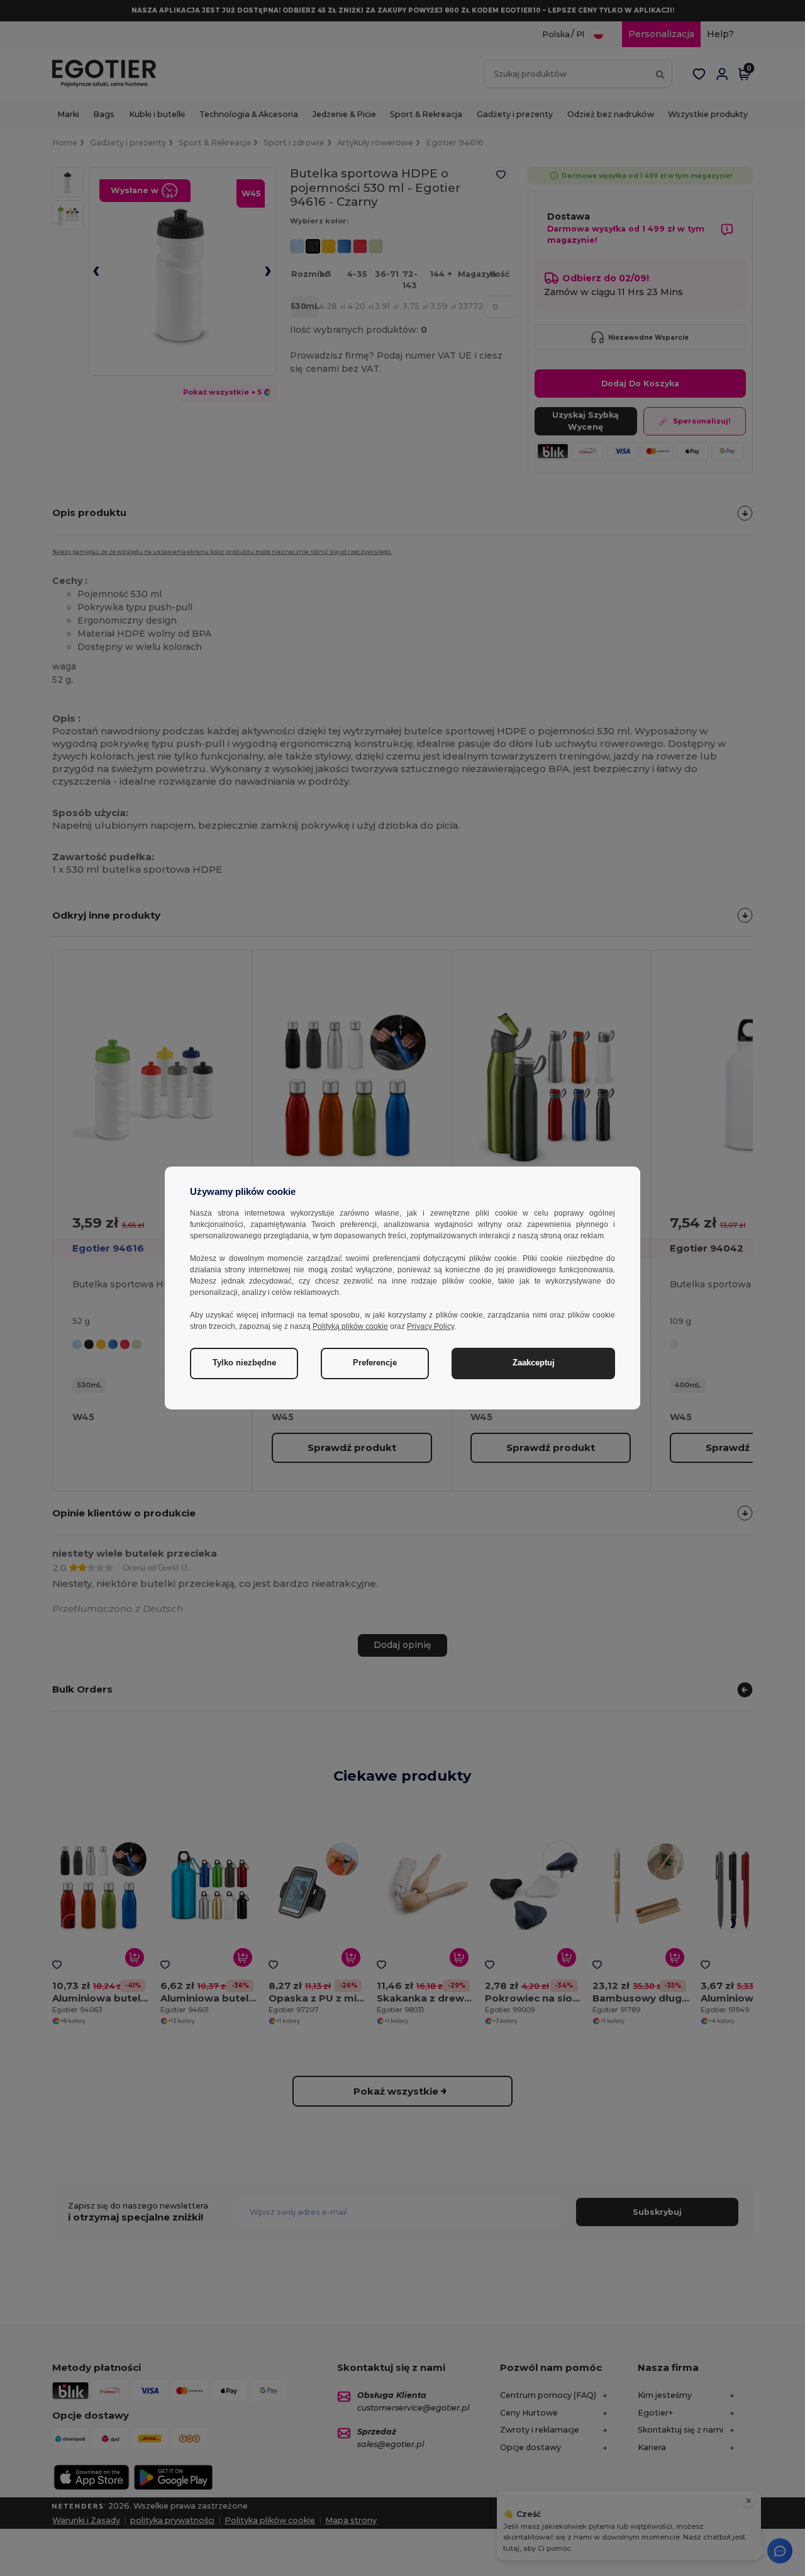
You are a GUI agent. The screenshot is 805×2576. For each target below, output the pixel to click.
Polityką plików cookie (350, 1326)
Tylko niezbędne (244, 1363)
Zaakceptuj (534, 1363)
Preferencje (375, 1363)
